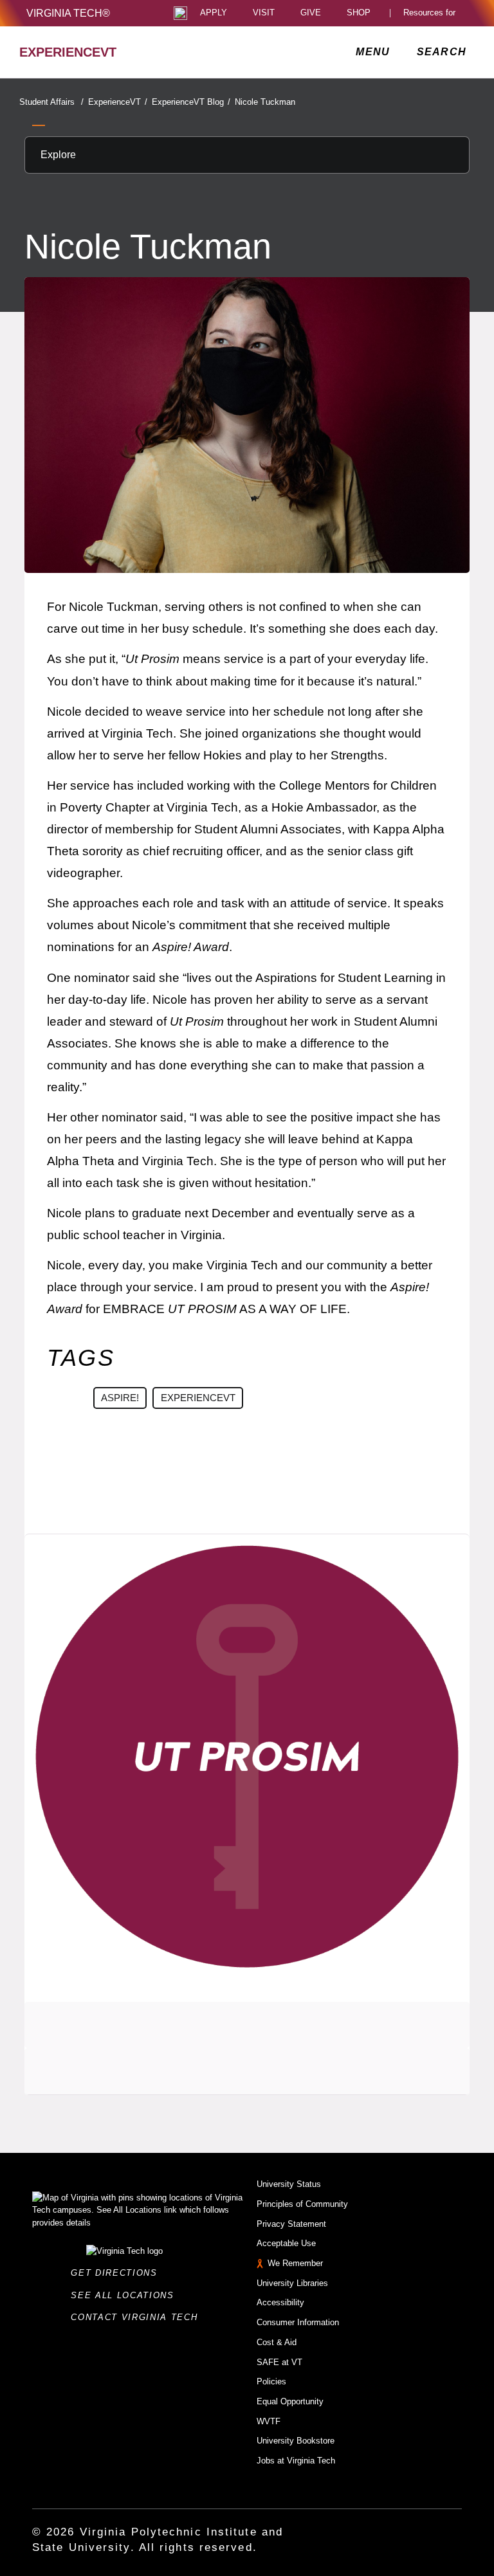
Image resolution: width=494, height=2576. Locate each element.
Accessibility (280, 2302)
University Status (289, 2184)
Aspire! (120, 1398)
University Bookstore (296, 2441)
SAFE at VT (279, 2362)
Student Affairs (51, 102)
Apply (214, 13)
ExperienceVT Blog (191, 102)
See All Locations (126, 2295)
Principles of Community (302, 2204)
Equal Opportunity (290, 2401)
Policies (271, 2381)
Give (311, 13)
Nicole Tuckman (265, 102)
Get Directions (118, 2273)
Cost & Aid (277, 2342)
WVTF (269, 2421)
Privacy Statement (291, 2224)
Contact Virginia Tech (138, 2317)
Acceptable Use (286, 2243)
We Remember (295, 2263)
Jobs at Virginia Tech (296, 2461)
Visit (264, 13)
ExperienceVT (118, 102)
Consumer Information (298, 2322)
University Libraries (292, 2283)
